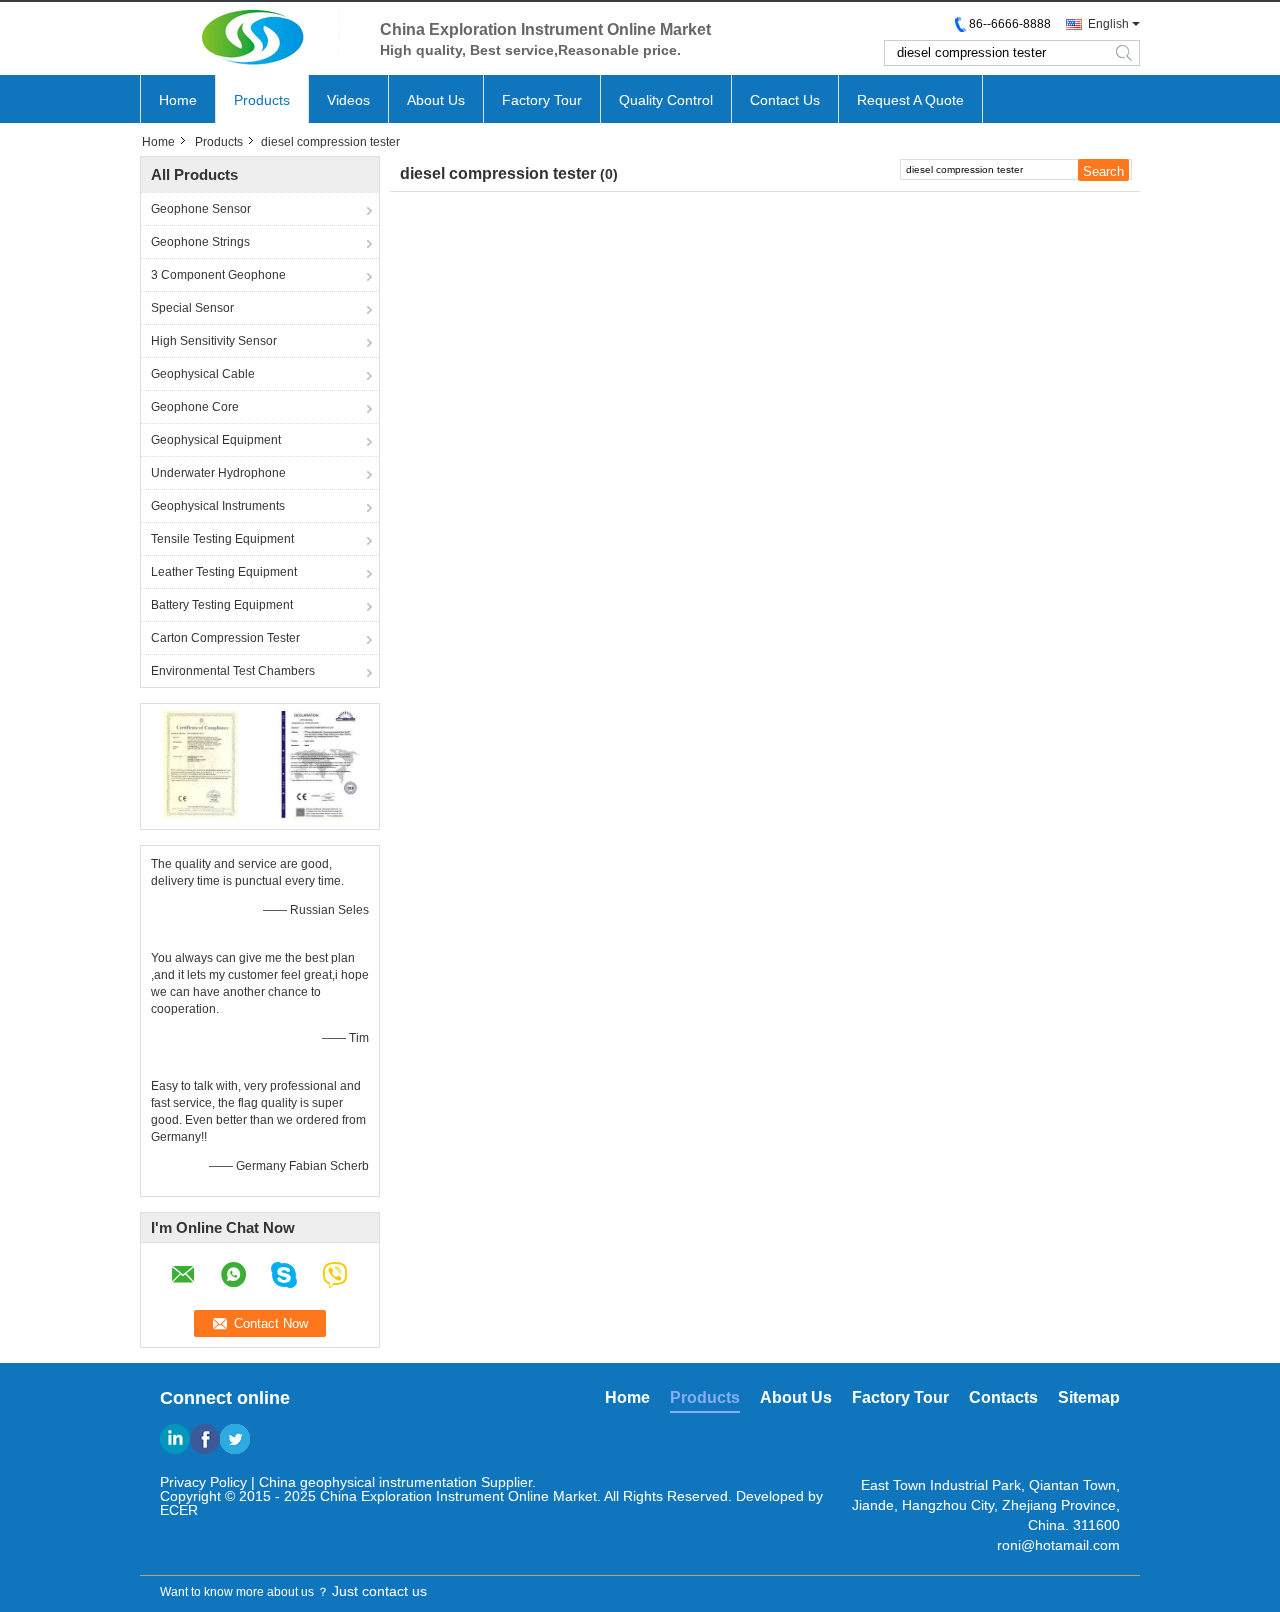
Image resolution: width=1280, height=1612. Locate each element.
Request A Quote (910, 100)
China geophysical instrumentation (368, 1482)
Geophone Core (195, 407)
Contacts (1003, 1397)
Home (178, 100)
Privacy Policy (203, 1482)
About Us (436, 100)
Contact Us (785, 100)
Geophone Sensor (201, 209)
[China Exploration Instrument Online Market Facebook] (205, 1439)
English (1108, 24)
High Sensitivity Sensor (214, 341)
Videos (348, 100)
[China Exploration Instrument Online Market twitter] (235, 1439)
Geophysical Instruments (218, 506)
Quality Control (666, 100)
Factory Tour (542, 100)
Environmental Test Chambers (233, 671)
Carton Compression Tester (225, 638)
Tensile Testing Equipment (222, 539)
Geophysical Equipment (216, 440)
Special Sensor (192, 308)
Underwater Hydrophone (218, 473)
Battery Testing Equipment (222, 605)
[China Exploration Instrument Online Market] (250, 37)
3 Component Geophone (218, 275)
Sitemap (1089, 1397)
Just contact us (379, 1591)
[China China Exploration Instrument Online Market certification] (200, 764)
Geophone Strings (200, 242)
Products (262, 100)
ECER (179, 1510)
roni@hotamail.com (1058, 1545)
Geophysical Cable (203, 374)
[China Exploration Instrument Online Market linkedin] (175, 1439)
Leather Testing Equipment (224, 572)
